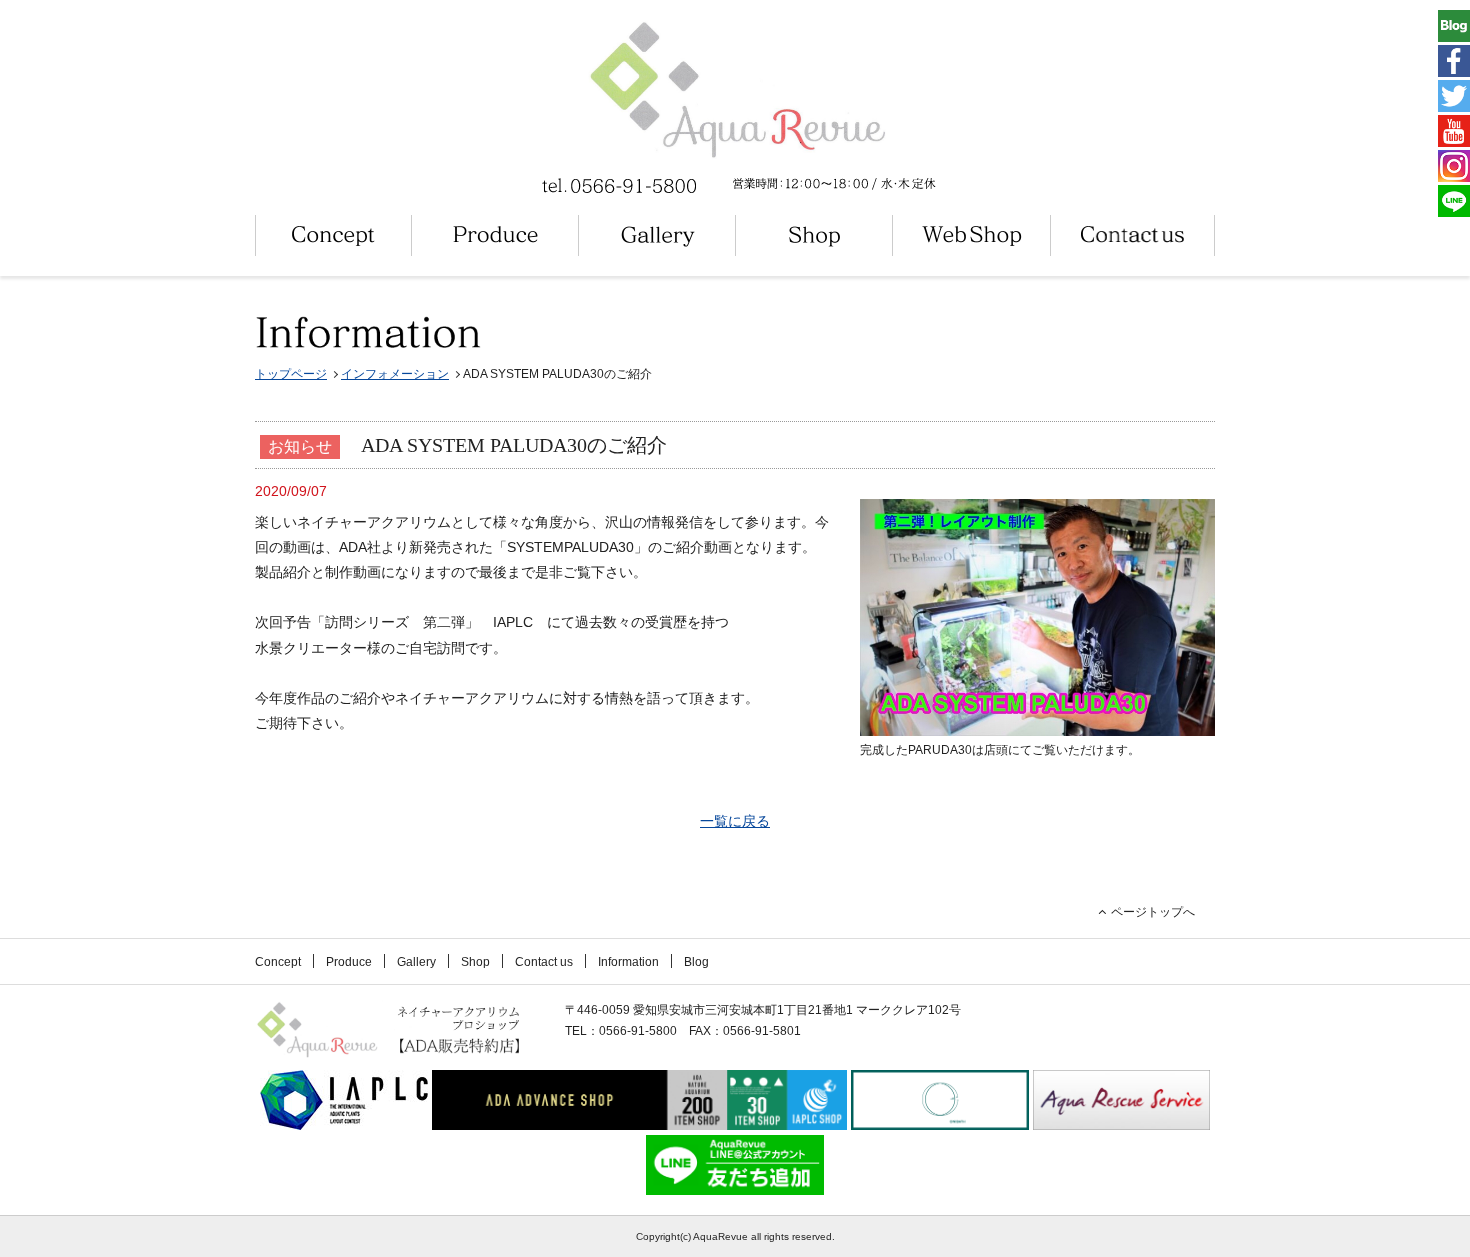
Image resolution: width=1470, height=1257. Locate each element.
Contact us (544, 962)
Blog (696, 962)
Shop (475, 962)
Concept (278, 962)
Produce (349, 962)
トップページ (291, 374)
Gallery (416, 962)
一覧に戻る (735, 821)
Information (628, 962)
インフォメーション (395, 374)
